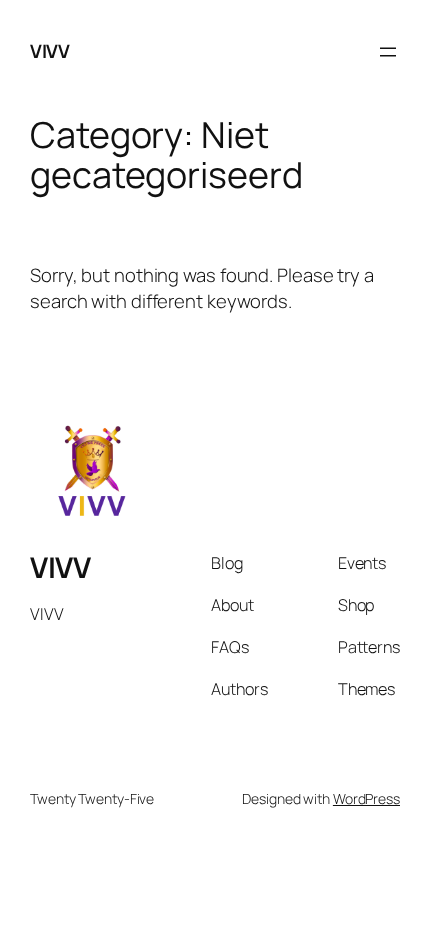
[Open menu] (388, 52)
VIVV (49, 51)
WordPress (366, 798)
